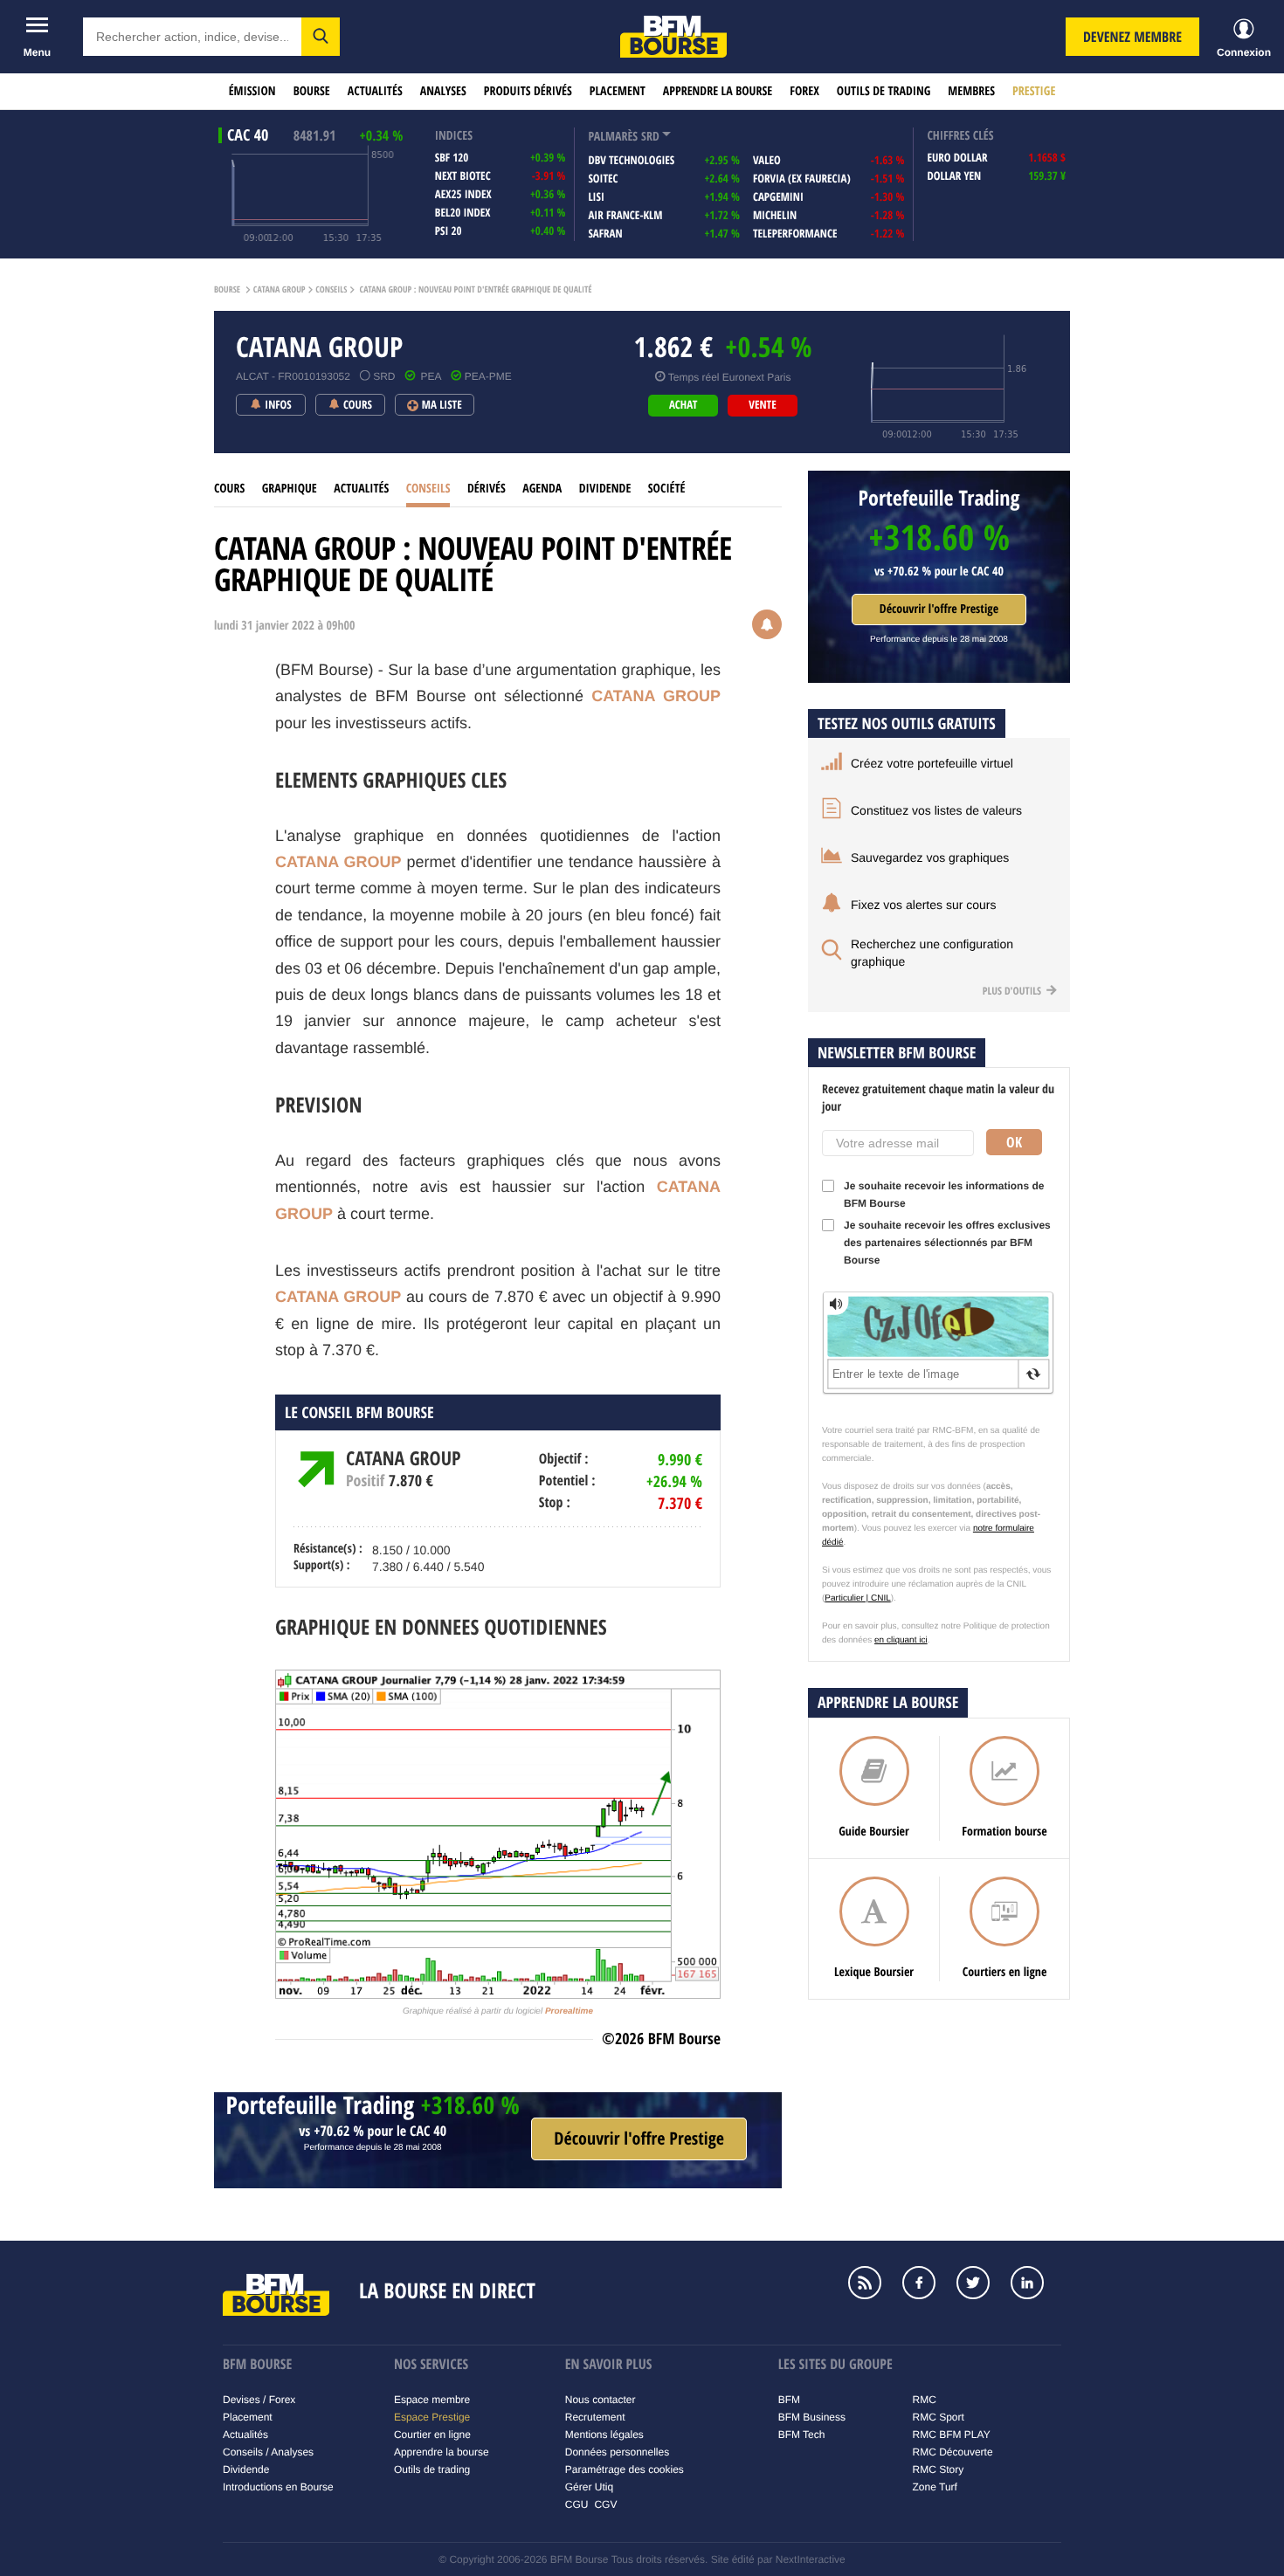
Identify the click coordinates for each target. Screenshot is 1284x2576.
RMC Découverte (953, 2452)
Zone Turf (935, 2487)
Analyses (443, 91)
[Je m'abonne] (639, 2139)
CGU (577, 2504)
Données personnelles (617, 2452)
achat (683, 405)
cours (229, 489)
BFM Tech (802, 2435)
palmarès (613, 137)
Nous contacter (601, 2400)
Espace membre (432, 2400)
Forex (804, 91)
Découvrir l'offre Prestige (939, 609)
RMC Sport (939, 2417)
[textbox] (192, 37)
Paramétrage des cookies (625, 2469)
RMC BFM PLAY (952, 2435)
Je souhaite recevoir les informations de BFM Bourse (944, 1195)
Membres (971, 91)
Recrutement (595, 2417)
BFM (789, 2400)
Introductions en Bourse (278, 2487)
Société (667, 489)
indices (454, 136)
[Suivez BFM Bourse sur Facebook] (928, 2284)
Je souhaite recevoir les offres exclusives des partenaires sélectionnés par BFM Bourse (947, 1243)
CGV (605, 2504)
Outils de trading (884, 91)
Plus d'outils (1013, 991)
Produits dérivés (528, 91)
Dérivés (487, 489)
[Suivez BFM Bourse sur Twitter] (982, 2284)
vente (762, 405)
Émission (252, 91)
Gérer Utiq (589, 2487)
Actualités (375, 91)
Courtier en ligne (432, 2435)
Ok (1014, 1142)
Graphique (290, 489)
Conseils (331, 290)
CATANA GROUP (280, 290)
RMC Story (939, 2469)
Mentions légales (604, 2435)
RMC (925, 2400)
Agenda (542, 489)
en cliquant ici (901, 1640)
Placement (618, 91)
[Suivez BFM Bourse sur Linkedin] (1036, 2284)
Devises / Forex (259, 2400)
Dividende (605, 489)
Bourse (312, 91)
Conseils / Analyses (268, 2452)
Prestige (1034, 91)
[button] (321, 37)
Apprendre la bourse (718, 91)
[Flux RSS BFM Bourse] (873, 2284)
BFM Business (812, 2417)
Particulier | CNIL (857, 1598)
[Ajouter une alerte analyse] (767, 626)
